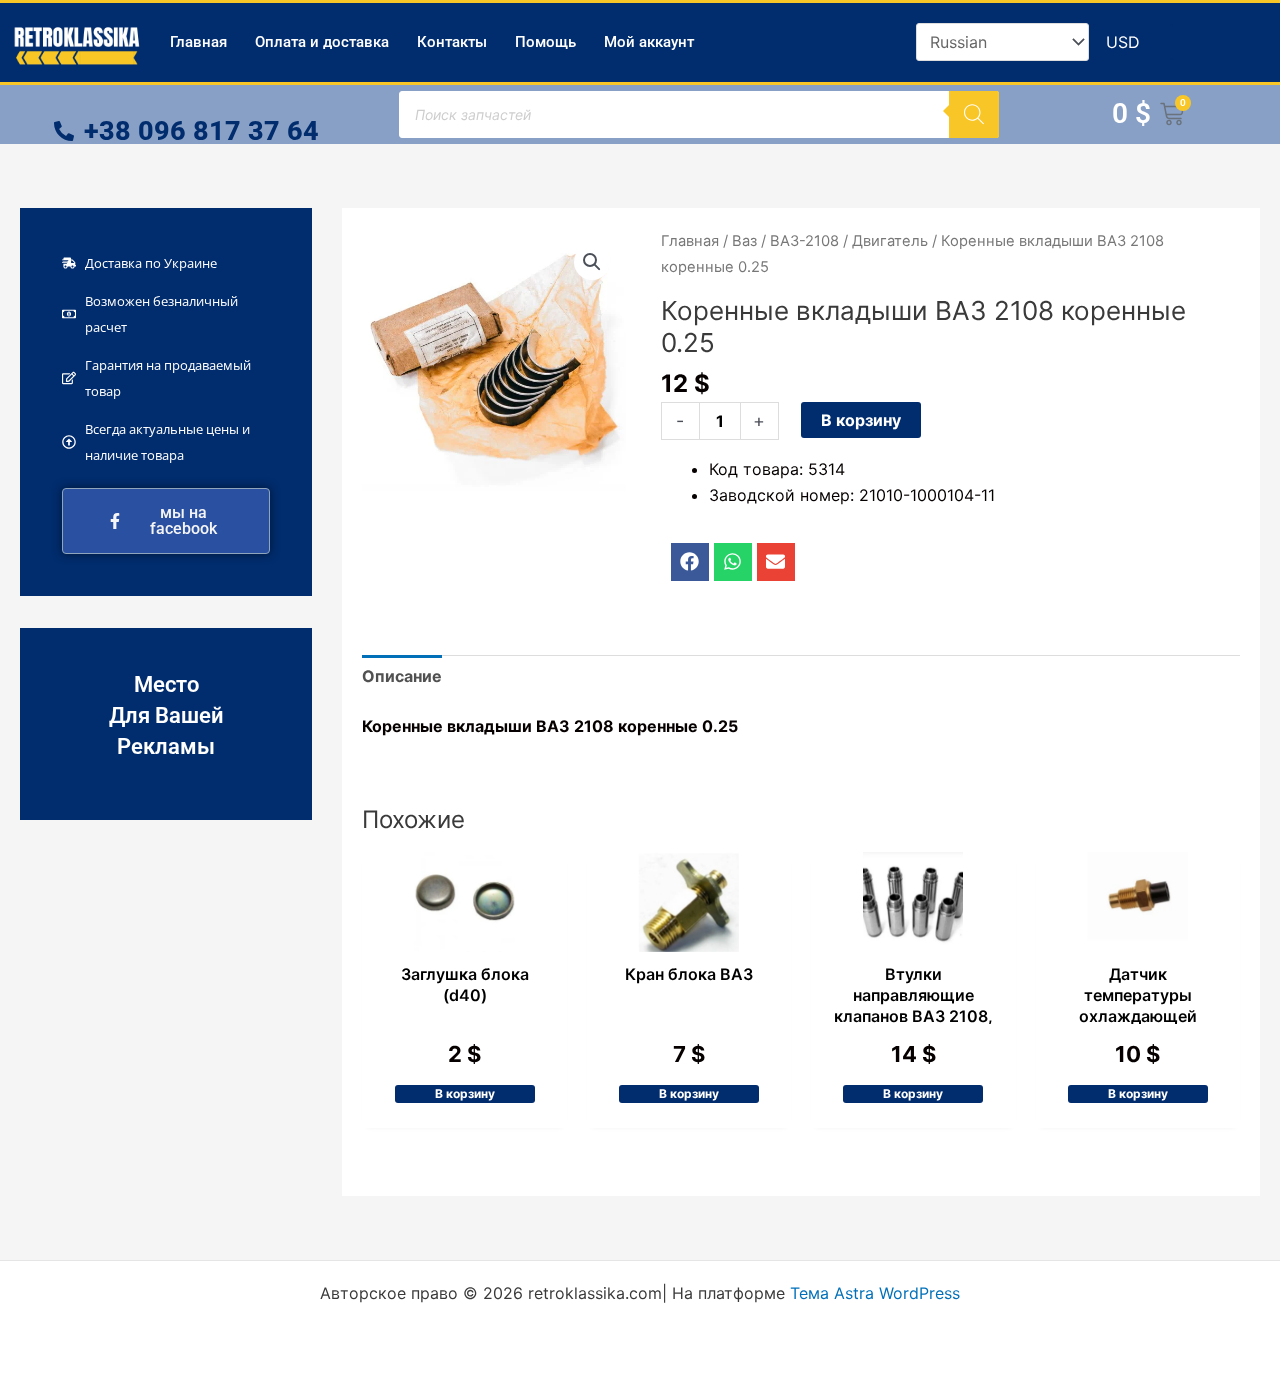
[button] (592, 262)
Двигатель (890, 241)
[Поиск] (974, 114)
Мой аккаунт (649, 42)
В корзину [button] (465, 1093)
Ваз (744, 241)
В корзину (861, 420)
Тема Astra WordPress (875, 1293)
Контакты (452, 42)
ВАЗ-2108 (804, 241)
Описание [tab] (402, 676)
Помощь (545, 42)
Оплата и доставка (322, 42)
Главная (198, 42)
